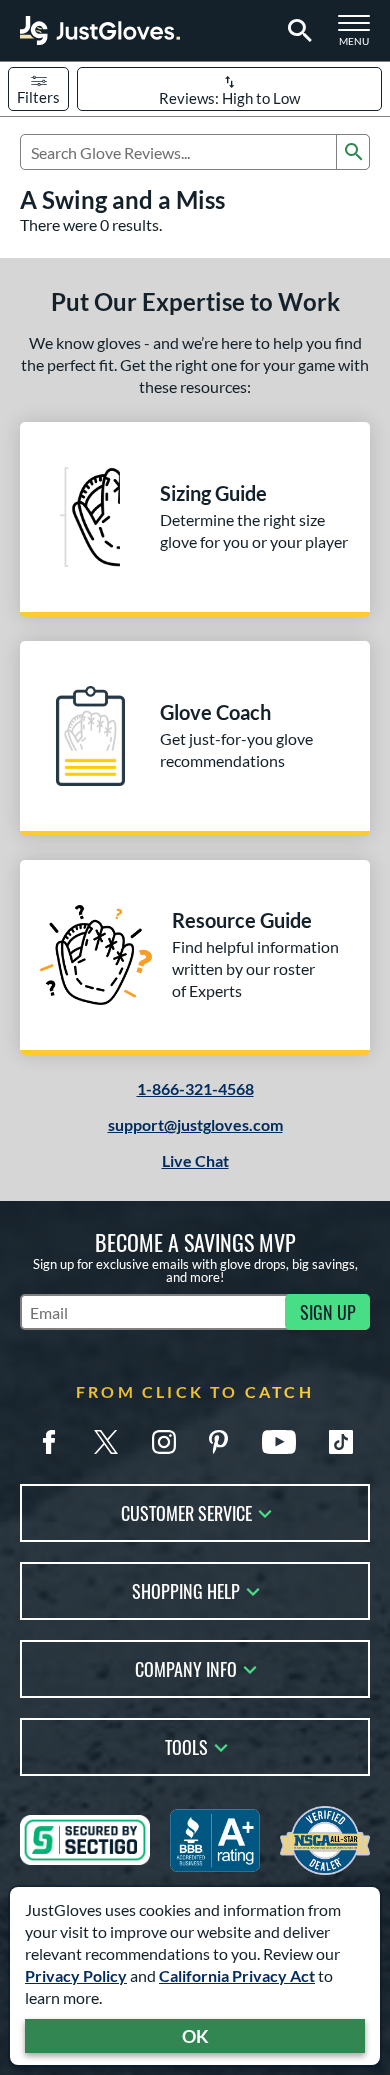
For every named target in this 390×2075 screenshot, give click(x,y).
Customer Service (186, 1511)
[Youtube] (279, 1442)
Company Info (186, 1667)
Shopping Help (186, 1589)
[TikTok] (341, 1442)
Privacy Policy (76, 1975)
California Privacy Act (237, 1975)
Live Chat (195, 1160)
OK (195, 2036)
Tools (186, 1745)
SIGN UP (328, 1312)
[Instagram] (164, 1442)
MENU (360, 36)
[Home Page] (100, 30)
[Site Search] (296, 31)
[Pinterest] (218, 1442)
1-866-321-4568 (195, 1088)
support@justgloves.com (195, 1124)
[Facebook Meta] (49, 1442)
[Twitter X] (106, 1442)
